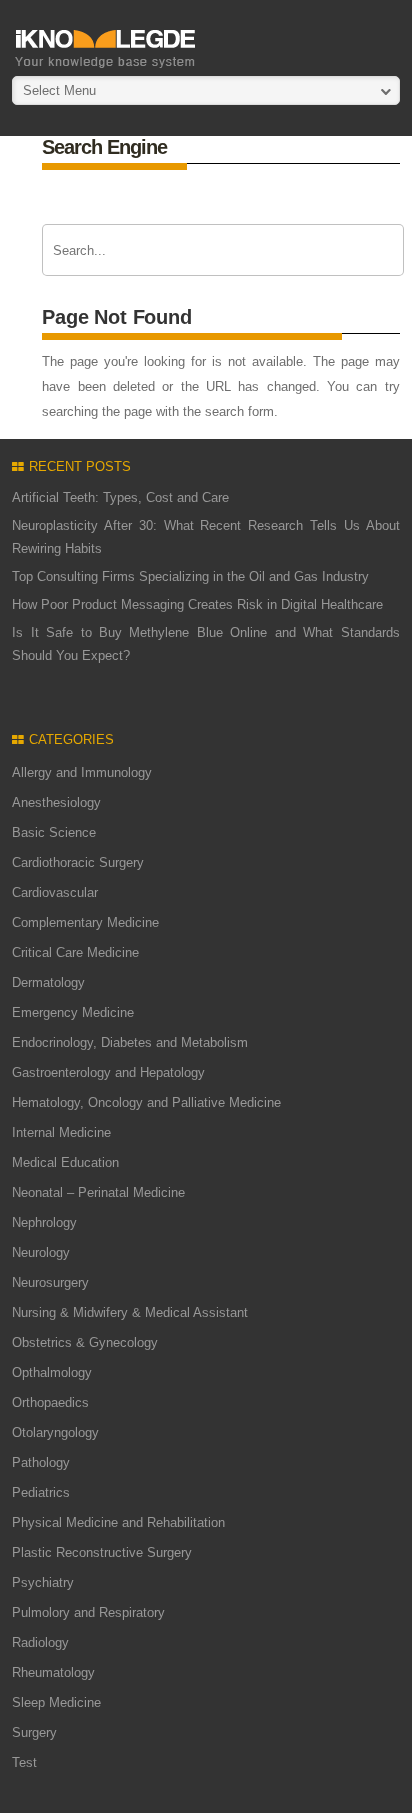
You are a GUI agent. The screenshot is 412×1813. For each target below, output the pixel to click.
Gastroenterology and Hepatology (108, 1072)
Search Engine (104, 147)
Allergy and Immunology (82, 772)
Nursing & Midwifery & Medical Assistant (130, 1312)
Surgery (34, 1732)
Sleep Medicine (56, 1702)
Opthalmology (52, 1372)
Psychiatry (43, 1582)
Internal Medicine (61, 1132)
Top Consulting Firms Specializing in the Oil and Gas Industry (190, 576)
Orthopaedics (50, 1402)
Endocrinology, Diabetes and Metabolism (130, 1042)
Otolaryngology (55, 1432)
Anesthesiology (56, 802)
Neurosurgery (50, 1282)
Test (24, 1762)
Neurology (41, 1252)
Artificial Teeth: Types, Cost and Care (120, 497)
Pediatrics (41, 1492)
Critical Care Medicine (75, 952)
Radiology (40, 1642)
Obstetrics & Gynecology (85, 1342)
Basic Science (54, 832)
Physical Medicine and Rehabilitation (118, 1522)
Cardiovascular (55, 892)
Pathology (41, 1462)
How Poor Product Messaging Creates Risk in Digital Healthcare (197, 604)
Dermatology (48, 982)
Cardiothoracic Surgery (78, 862)
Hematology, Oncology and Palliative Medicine (146, 1102)
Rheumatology (53, 1672)
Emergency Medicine (73, 1012)
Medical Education (65, 1162)
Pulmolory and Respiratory (88, 1612)
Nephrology (44, 1222)
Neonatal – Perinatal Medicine (98, 1192)
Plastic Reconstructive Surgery (102, 1552)
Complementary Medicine (85, 922)
